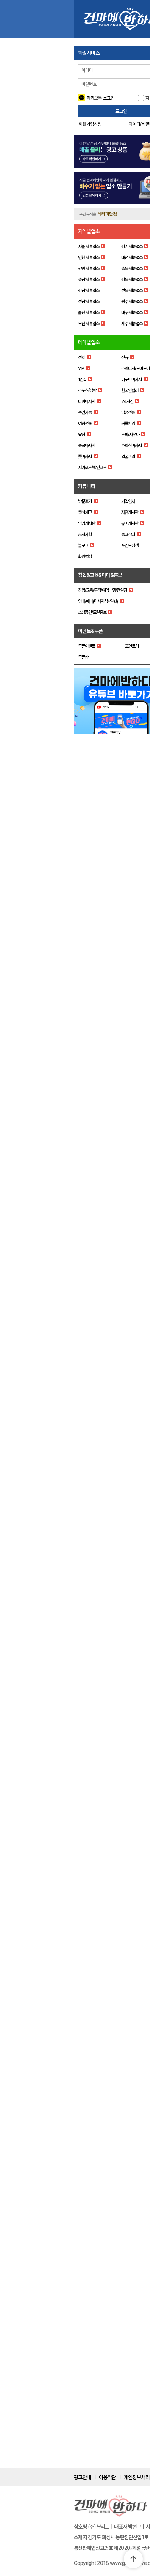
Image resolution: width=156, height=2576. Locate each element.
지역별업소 (89, 231)
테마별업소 (89, 342)
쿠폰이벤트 (87, 646)
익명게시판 (87, 523)
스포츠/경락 (87, 390)
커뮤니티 (87, 486)
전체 (81, 357)
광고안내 (83, 2477)
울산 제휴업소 (89, 313)
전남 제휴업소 (89, 302)
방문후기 (85, 501)
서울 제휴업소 (89, 247)
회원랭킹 (85, 556)
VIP (81, 368)
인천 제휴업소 (89, 258)
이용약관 (108, 2477)
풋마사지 (85, 457)
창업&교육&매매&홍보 (100, 575)
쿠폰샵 (83, 657)
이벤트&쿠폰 (90, 631)
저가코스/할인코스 (92, 468)
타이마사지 (87, 401)
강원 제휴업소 (89, 269)
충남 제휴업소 (89, 280)
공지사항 (85, 534)
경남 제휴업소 (89, 291)
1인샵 (82, 379)
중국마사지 (87, 446)
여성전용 (85, 424)
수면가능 (85, 412)
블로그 (83, 545)
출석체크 (85, 512)
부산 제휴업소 (89, 324)
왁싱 (81, 435)
